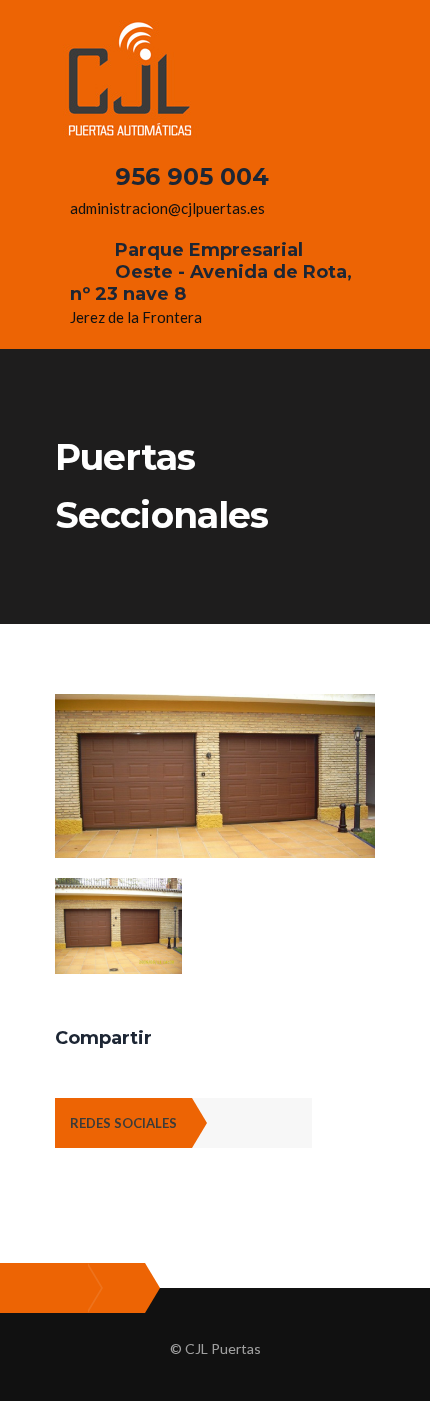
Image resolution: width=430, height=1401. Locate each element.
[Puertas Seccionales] (215, 706)
